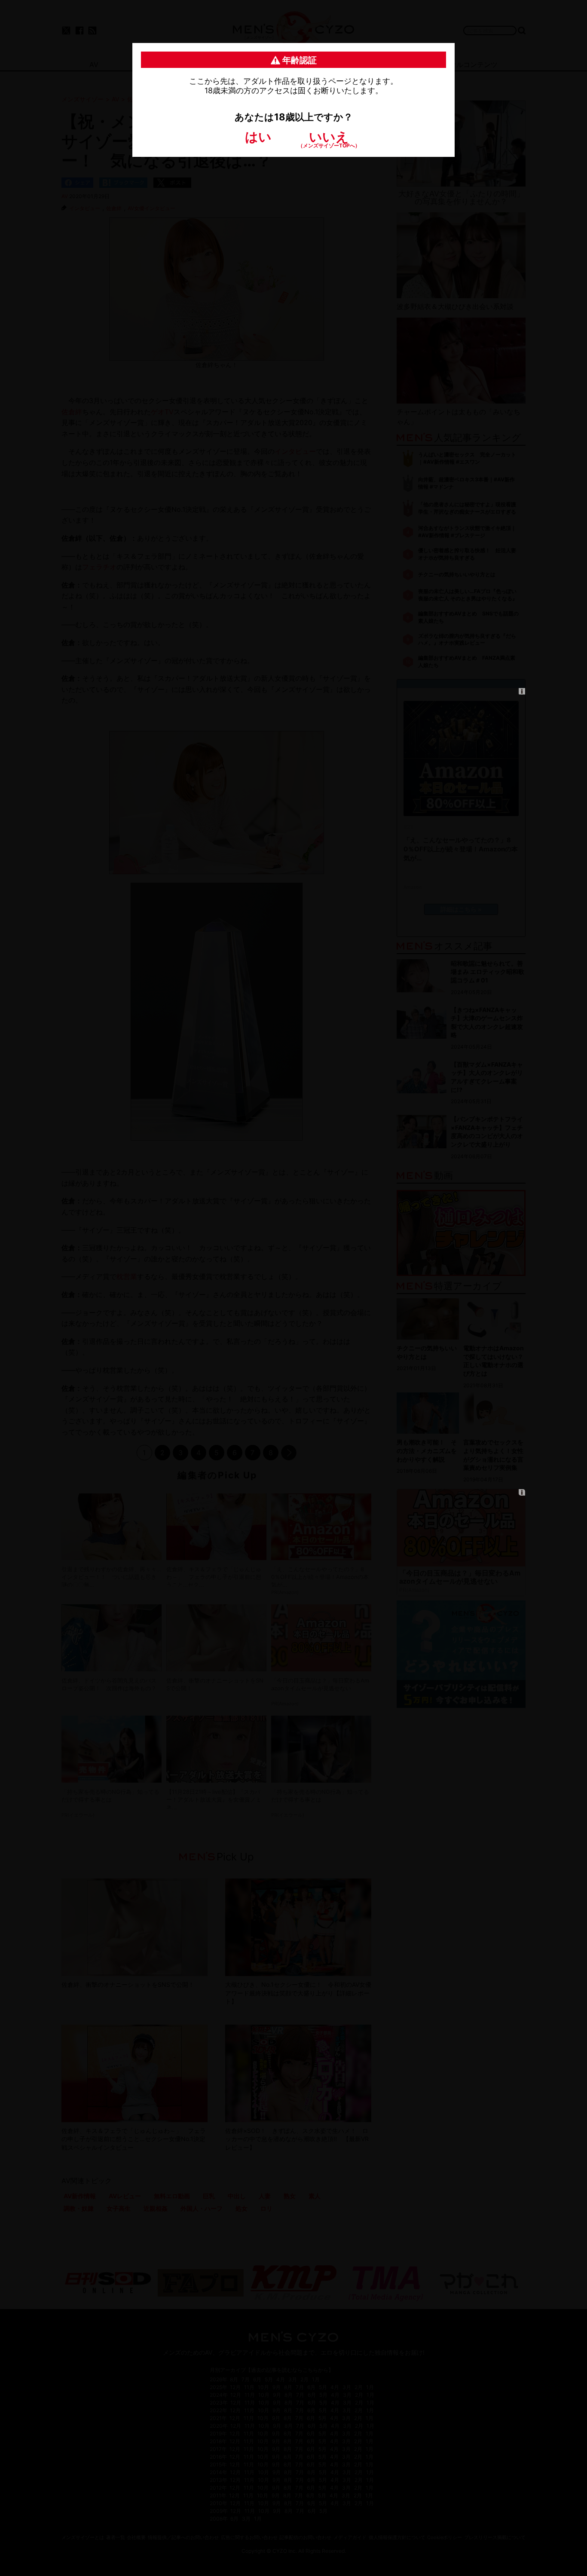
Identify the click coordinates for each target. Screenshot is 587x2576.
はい (258, 137)
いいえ (329, 139)
